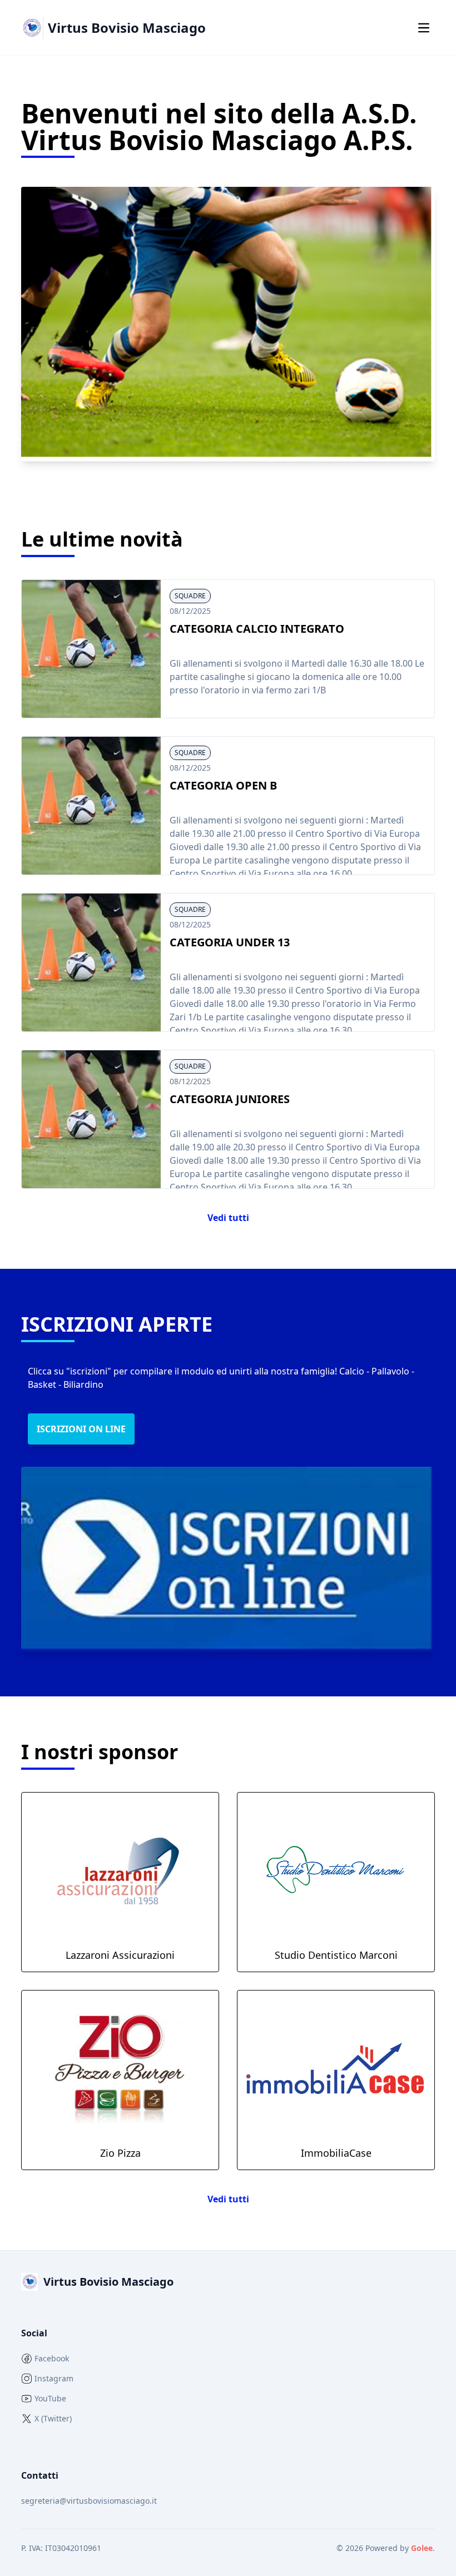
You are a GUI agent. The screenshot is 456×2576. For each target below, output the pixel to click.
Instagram (54, 2378)
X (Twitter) (53, 2418)
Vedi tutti (228, 1218)
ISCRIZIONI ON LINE (81, 1429)
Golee (422, 2548)
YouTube (50, 2398)
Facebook (52, 2358)
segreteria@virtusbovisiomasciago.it (89, 2501)
